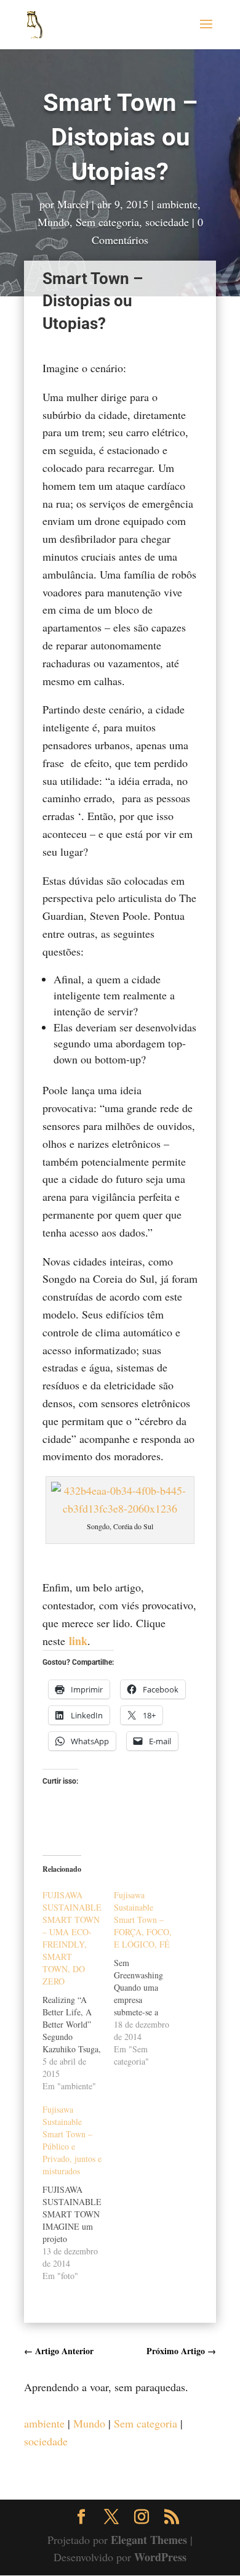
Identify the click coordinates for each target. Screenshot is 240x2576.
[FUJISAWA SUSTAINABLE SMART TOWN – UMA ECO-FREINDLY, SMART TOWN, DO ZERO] (78, 1991)
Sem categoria (107, 222)
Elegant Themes (149, 2540)
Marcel (73, 204)
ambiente (177, 204)
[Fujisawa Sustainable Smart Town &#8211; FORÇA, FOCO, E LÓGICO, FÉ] (150, 1978)
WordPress (160, 2557)
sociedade (167, 222)
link (78, 1641)
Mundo (54, 222)
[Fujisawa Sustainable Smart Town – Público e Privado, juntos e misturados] (78, 2193)
